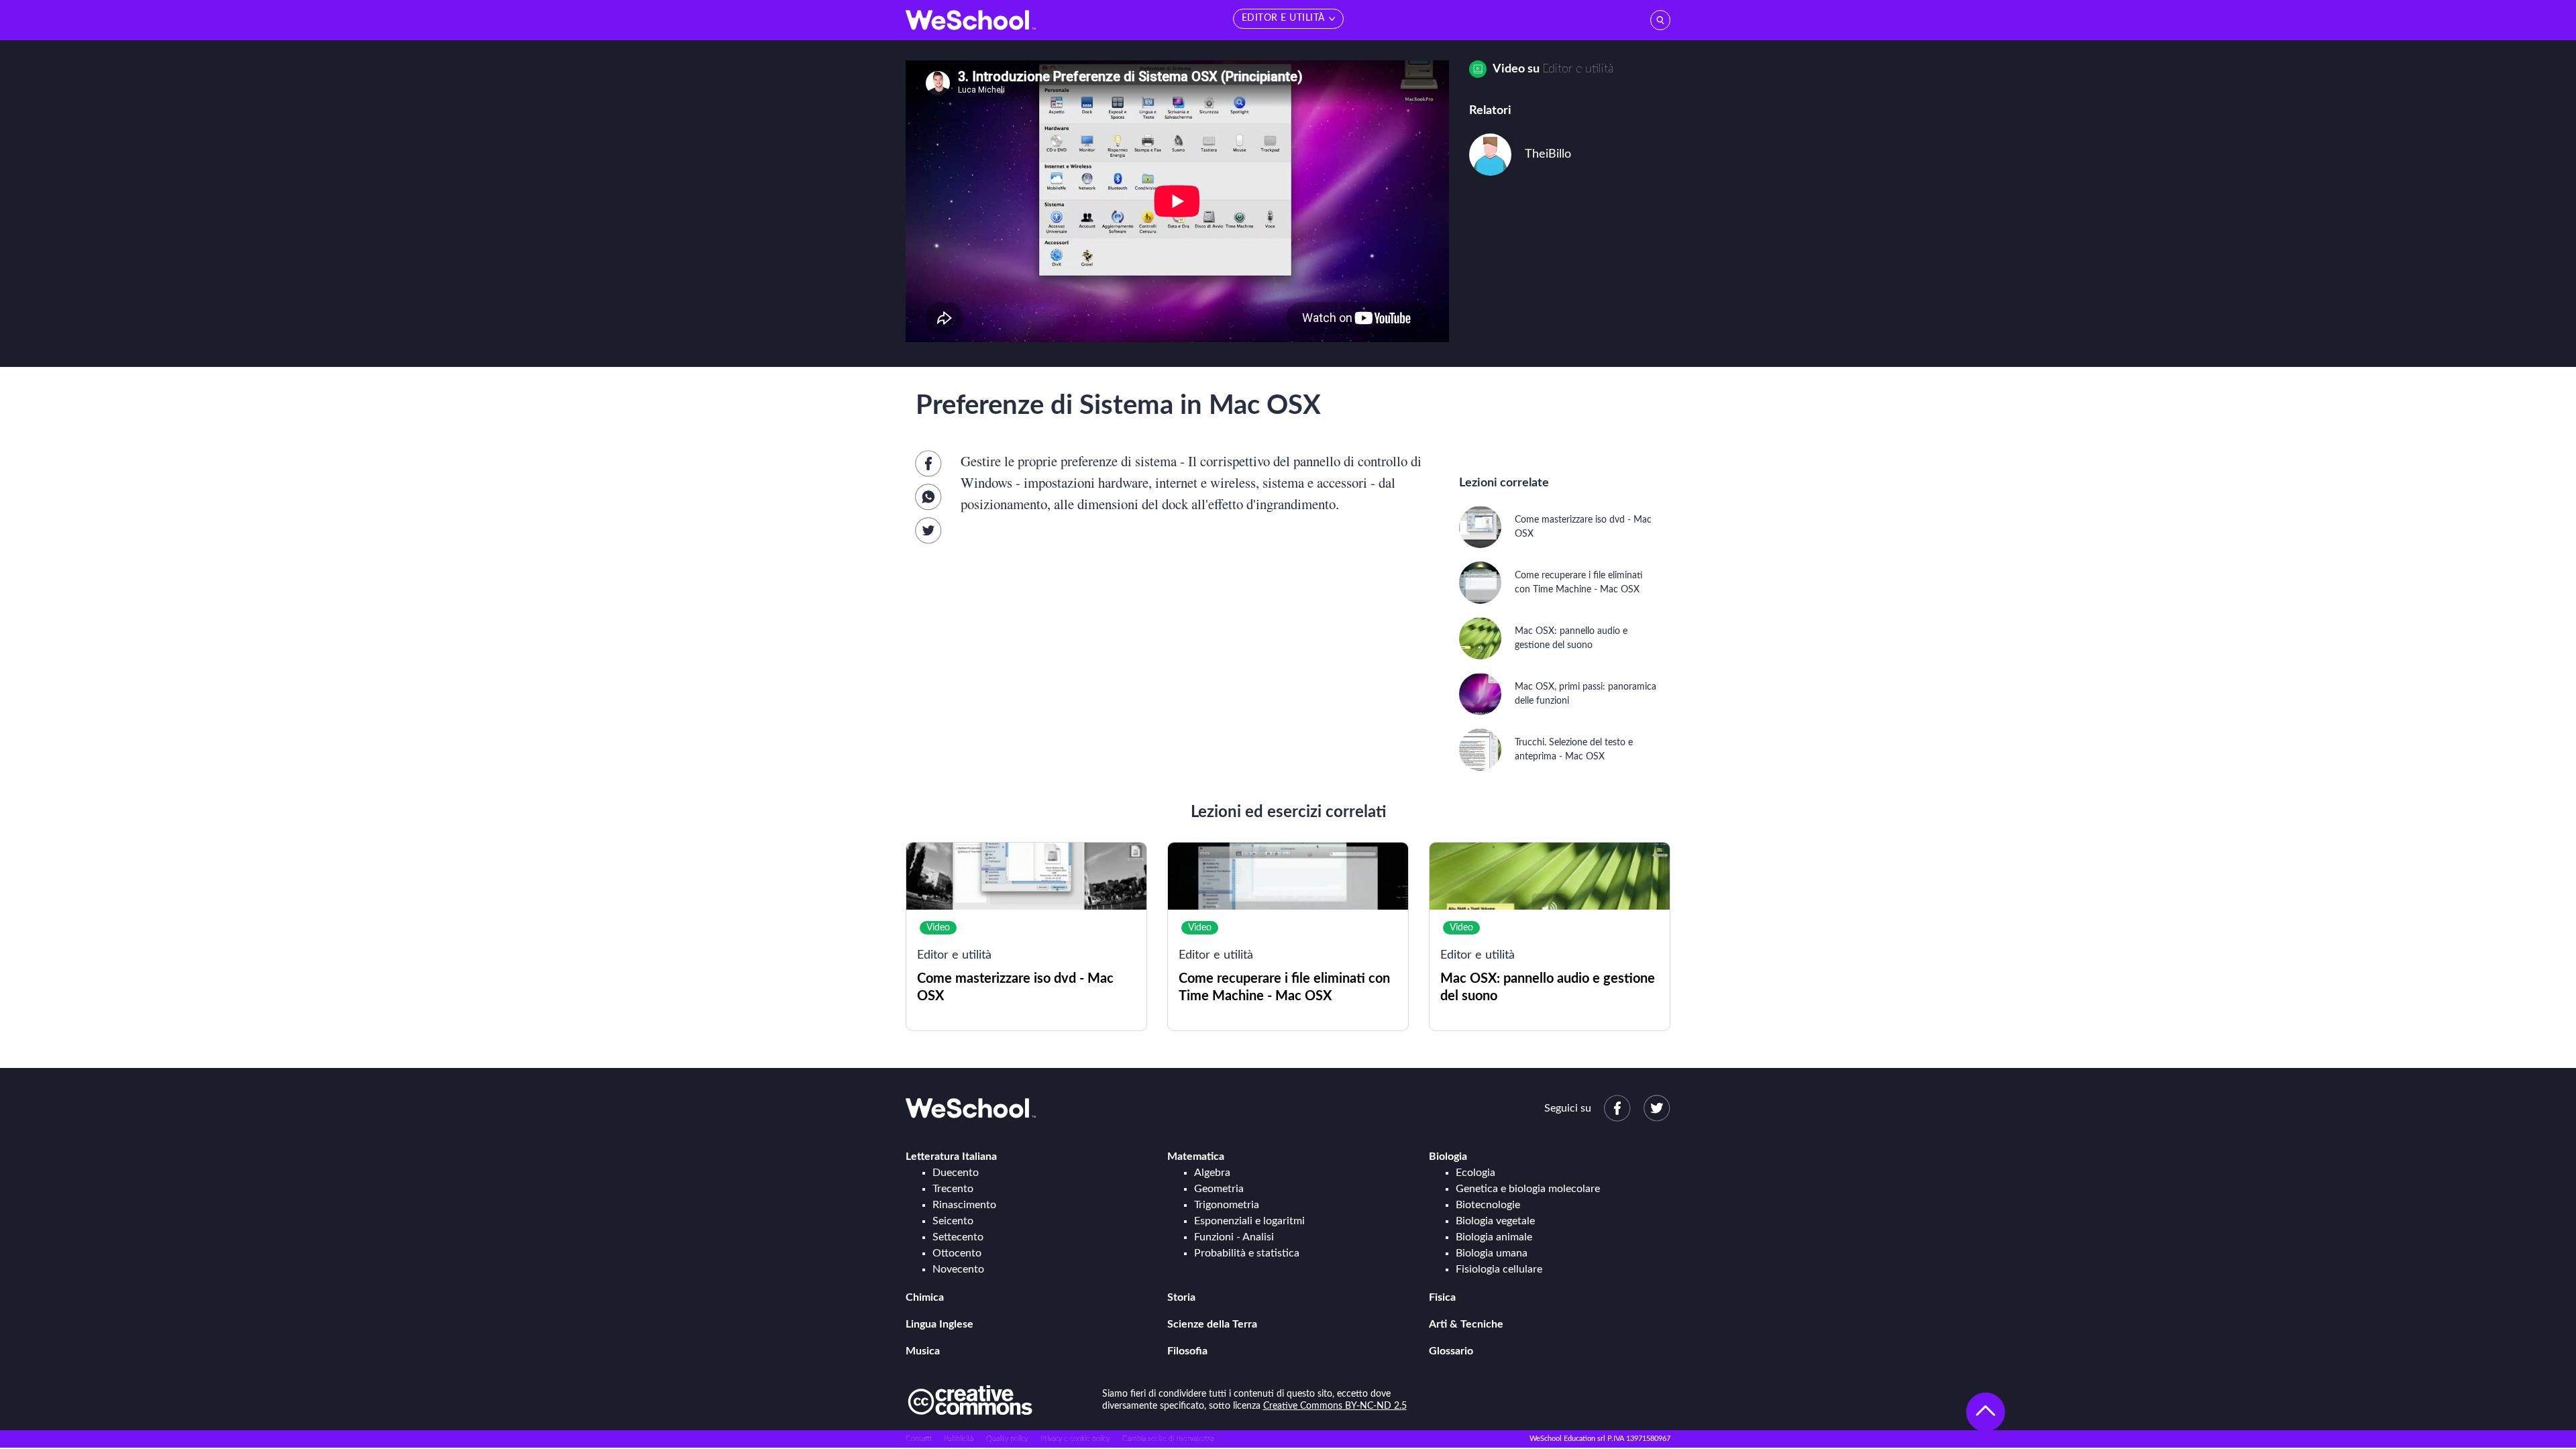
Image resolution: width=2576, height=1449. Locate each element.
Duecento (956, 1173)
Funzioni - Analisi (1234, 1237)
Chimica (925, 1297)
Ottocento (957, 1253)
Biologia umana (1492, 1253)
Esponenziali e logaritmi (1249, 1221)
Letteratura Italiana (951, 1157)
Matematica (1196, 1157)
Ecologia (1475, 1173)
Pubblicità (959, 1439)
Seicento (953, 1221)
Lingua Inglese (940, 1324)
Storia (1181, 1297)
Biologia (1448, 1157)
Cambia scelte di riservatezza (1168, 1439)
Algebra (1212, 1173)
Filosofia (1187, 1351)
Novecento (958, 1269)
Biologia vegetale (1495, 1221)
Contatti (918, 1439)
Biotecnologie (1488, 1205)
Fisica (1442, 1297)
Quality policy (1007, 1439)
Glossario (1451, 1351)
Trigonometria (1227, 1205)
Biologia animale (1494, 1237)
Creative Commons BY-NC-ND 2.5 (1335, 1406)
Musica (923, 1351)
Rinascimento (964, 1205)
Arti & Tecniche (1466, 1324)
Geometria (1219, 1189)
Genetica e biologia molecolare (1528, 1189)
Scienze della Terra (1212, 1324)
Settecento (958, 1237)
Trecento (953, 1189)
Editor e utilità (1578, 69)
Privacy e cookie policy (1075, 1439)
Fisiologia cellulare (1499, 1269)
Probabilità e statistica (1247, 1253)
